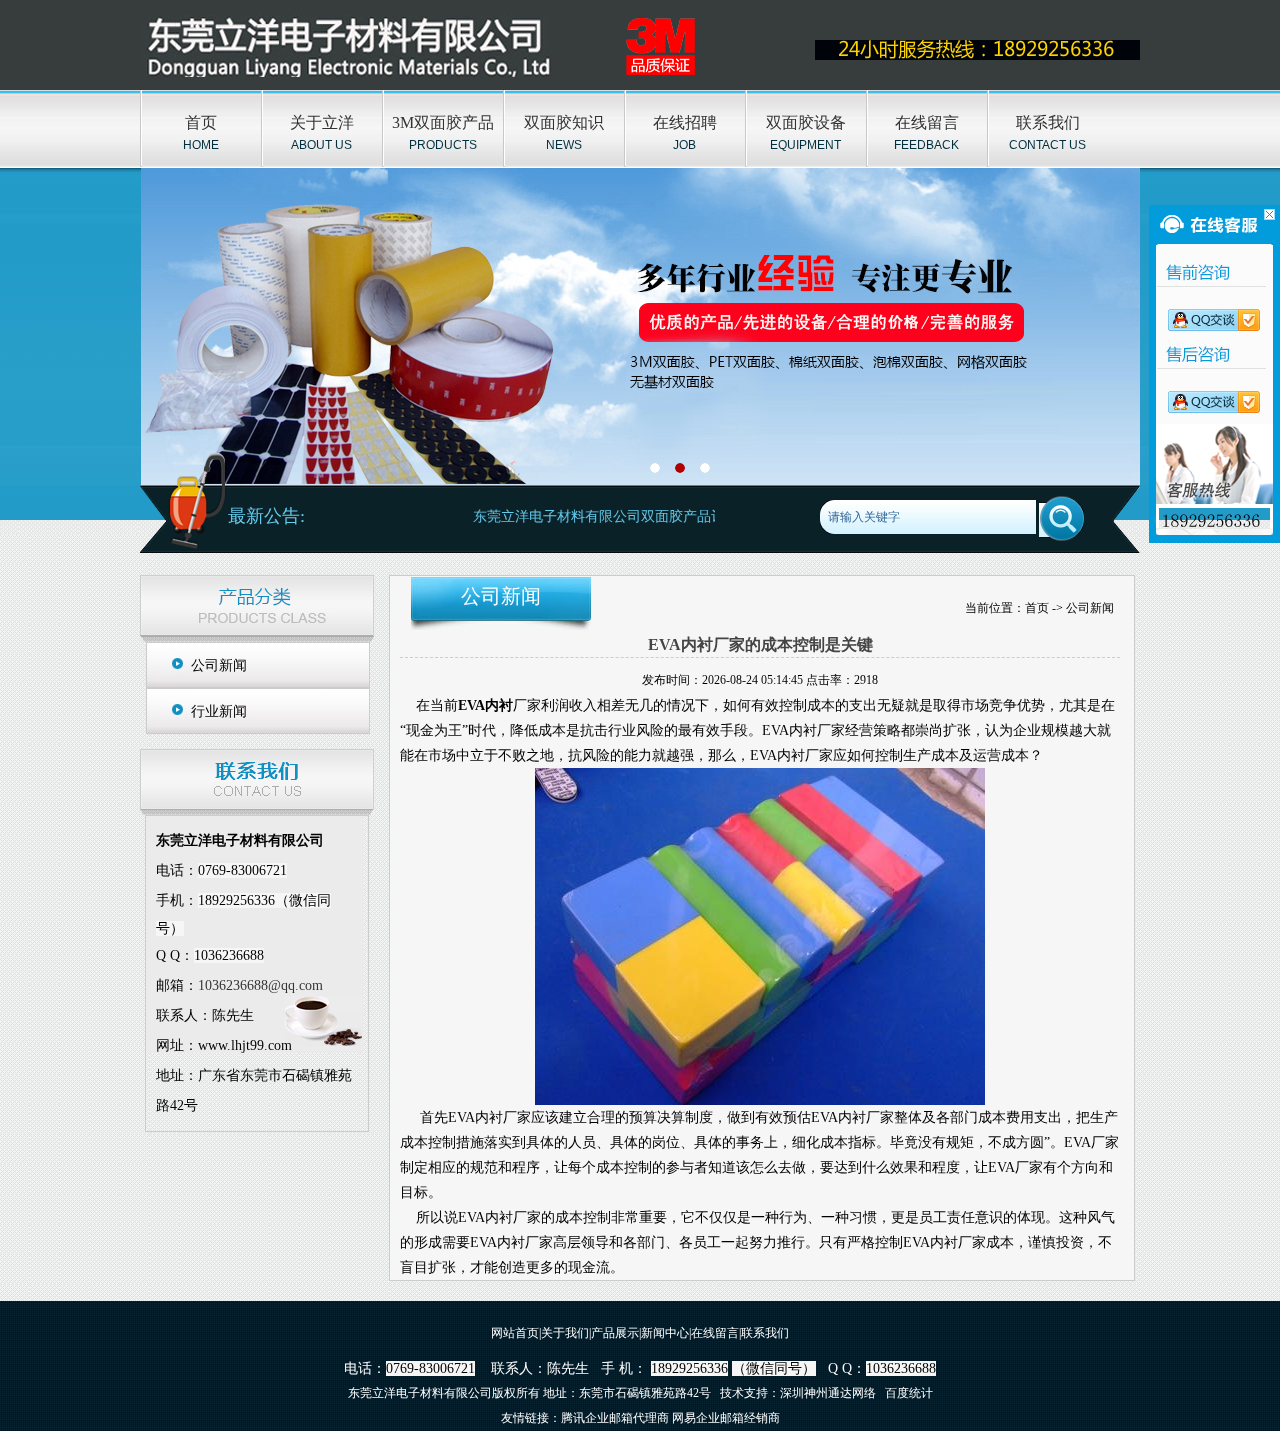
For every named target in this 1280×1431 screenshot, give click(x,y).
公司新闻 (219, 665)
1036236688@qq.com (260, 985)
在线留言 (927, 122)
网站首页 (515, 1333)
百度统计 (909, 1393)
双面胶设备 (806, 122)
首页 (201, 122)
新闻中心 (665, 1333)
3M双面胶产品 (443, 122)
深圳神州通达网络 (828, 1393)
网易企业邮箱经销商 (726, 1418)
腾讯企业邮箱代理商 (615, 1418)
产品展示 (615, 1333)
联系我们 (1048, 122)
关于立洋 (322, 122)
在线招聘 (685, 122)
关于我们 (565, 1333)
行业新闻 (219, 711)
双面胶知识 (564, 122)
